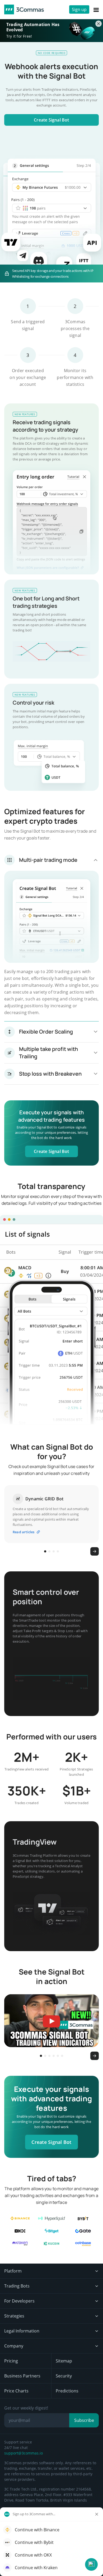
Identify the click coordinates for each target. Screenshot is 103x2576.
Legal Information (22, 2331)
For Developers (19, 2301)
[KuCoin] (52, 2244)
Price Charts (16, 2391)
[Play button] (85, 561)
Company (14, 2346)
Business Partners (22, 2376)
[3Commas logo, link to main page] (24, 9)
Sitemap (64, 2361)
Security (64, 2376)
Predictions (67, 2391)
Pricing (11, 2361)
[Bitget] (52, 2231)
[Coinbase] (83, 2244)
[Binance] (20, 2218)
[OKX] (20, 2231)
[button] (91, 2564)
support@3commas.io (24, 2453)
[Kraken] (20, 2244)
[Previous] (8, 1551)
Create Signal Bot (51, 120)
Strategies (14, 2316)
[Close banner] (99, 24)
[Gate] (83, 2231)
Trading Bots (17, 2286)
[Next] (95, 1551)
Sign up (79, 9)
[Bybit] (83, 2218)
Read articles (24, 1532)
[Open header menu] (96, 9)
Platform (13, 2271)
